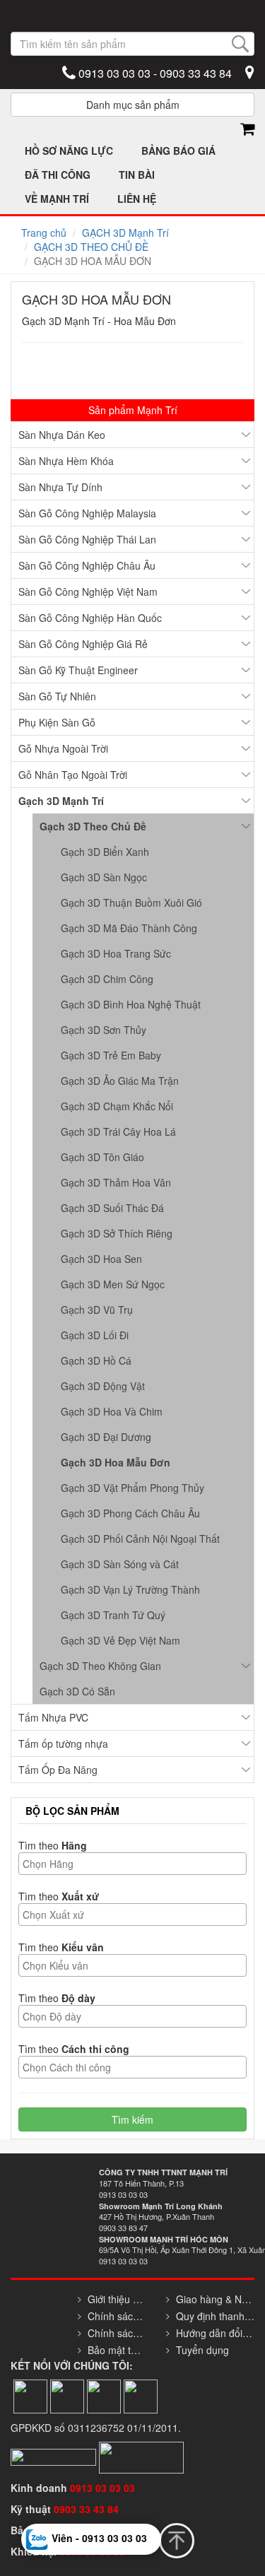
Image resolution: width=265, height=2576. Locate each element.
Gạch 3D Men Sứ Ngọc (113, 1284)
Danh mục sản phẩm (133, 105)
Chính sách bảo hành (116, 2333)
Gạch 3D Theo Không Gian (100, 1666)
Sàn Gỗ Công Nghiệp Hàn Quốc (90, 618)
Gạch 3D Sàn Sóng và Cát (120, 1564)
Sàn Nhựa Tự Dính (60, 487)
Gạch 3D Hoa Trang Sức (116, 953)
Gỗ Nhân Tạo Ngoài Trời (73, 775)
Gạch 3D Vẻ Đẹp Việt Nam (120, 1640)
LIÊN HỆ (137, 199)
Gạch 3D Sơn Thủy (104, 1030)
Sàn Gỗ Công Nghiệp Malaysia (87, 513)
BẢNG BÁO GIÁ (178, 151)
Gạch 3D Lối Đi (95, 1335)
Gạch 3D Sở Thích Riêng (117, 1233)
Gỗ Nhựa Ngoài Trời (63, 748)
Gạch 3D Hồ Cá (96, 1360)
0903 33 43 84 (88, 2509)
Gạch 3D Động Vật (103, 1386)
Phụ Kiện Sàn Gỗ (57, 722)
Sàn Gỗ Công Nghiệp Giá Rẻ (83, 644)
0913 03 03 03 (102, 2488)
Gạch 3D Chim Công (107, 979)
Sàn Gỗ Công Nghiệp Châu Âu (87, 565)
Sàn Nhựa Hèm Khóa (66, 461)
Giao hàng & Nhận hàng (215, 2299)
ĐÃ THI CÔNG (58, 175)
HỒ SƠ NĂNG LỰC (69, 151)
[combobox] (132, 1864)
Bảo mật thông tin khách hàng (116, 2350)
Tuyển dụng (202, 2350)
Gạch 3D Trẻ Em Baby (111, 1055)
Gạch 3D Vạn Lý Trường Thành (130, 1589)
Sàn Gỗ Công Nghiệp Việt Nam (88, 592)
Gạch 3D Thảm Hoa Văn (116, 1182)
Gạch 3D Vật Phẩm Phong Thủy (132, 1488)
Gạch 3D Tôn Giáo (102, 1157)
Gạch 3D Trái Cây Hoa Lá (118, 1131)
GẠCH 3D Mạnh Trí (125, 233)
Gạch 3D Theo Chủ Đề (93, 826)
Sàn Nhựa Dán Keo (62, 435)
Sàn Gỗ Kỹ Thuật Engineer (78, 670)
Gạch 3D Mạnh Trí (61, 801)
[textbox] (136, 1864)
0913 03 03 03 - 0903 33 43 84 (154, 73)
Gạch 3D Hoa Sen (101, 1259)
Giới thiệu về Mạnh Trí (116, 2299)
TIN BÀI (137, 175)
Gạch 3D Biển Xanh (105, 852)
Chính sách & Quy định (116, 2316)
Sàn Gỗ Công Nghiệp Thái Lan (87, 539)
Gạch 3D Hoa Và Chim (112, 1411)
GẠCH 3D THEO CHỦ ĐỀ (91, 247)
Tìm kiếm (132, 2119)
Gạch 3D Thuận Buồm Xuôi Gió (131, 902)
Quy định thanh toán (215, 2316)
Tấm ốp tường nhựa (63, 1743)
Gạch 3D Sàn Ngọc (104, 877)
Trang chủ (44, 233)
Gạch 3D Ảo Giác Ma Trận (120, 1081)
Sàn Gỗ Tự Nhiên (57, 696)
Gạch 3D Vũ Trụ (97, 1310)
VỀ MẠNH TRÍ (57, 199)
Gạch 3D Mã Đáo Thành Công (129, 928)
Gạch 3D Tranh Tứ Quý (113, 1615)
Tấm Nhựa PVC (53, 1717)
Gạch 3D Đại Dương (106, 1437)
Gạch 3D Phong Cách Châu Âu (130, 1513)
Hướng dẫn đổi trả (215, 2333)
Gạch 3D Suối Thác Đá (112, 1208)
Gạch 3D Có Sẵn (77, 1691)
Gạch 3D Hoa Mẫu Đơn (116, 1462)
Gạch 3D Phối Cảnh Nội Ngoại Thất (140, 1539)
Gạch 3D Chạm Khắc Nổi (117, 1106)
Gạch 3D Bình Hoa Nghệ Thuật (131, 1004)
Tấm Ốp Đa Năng (58, 1770)
